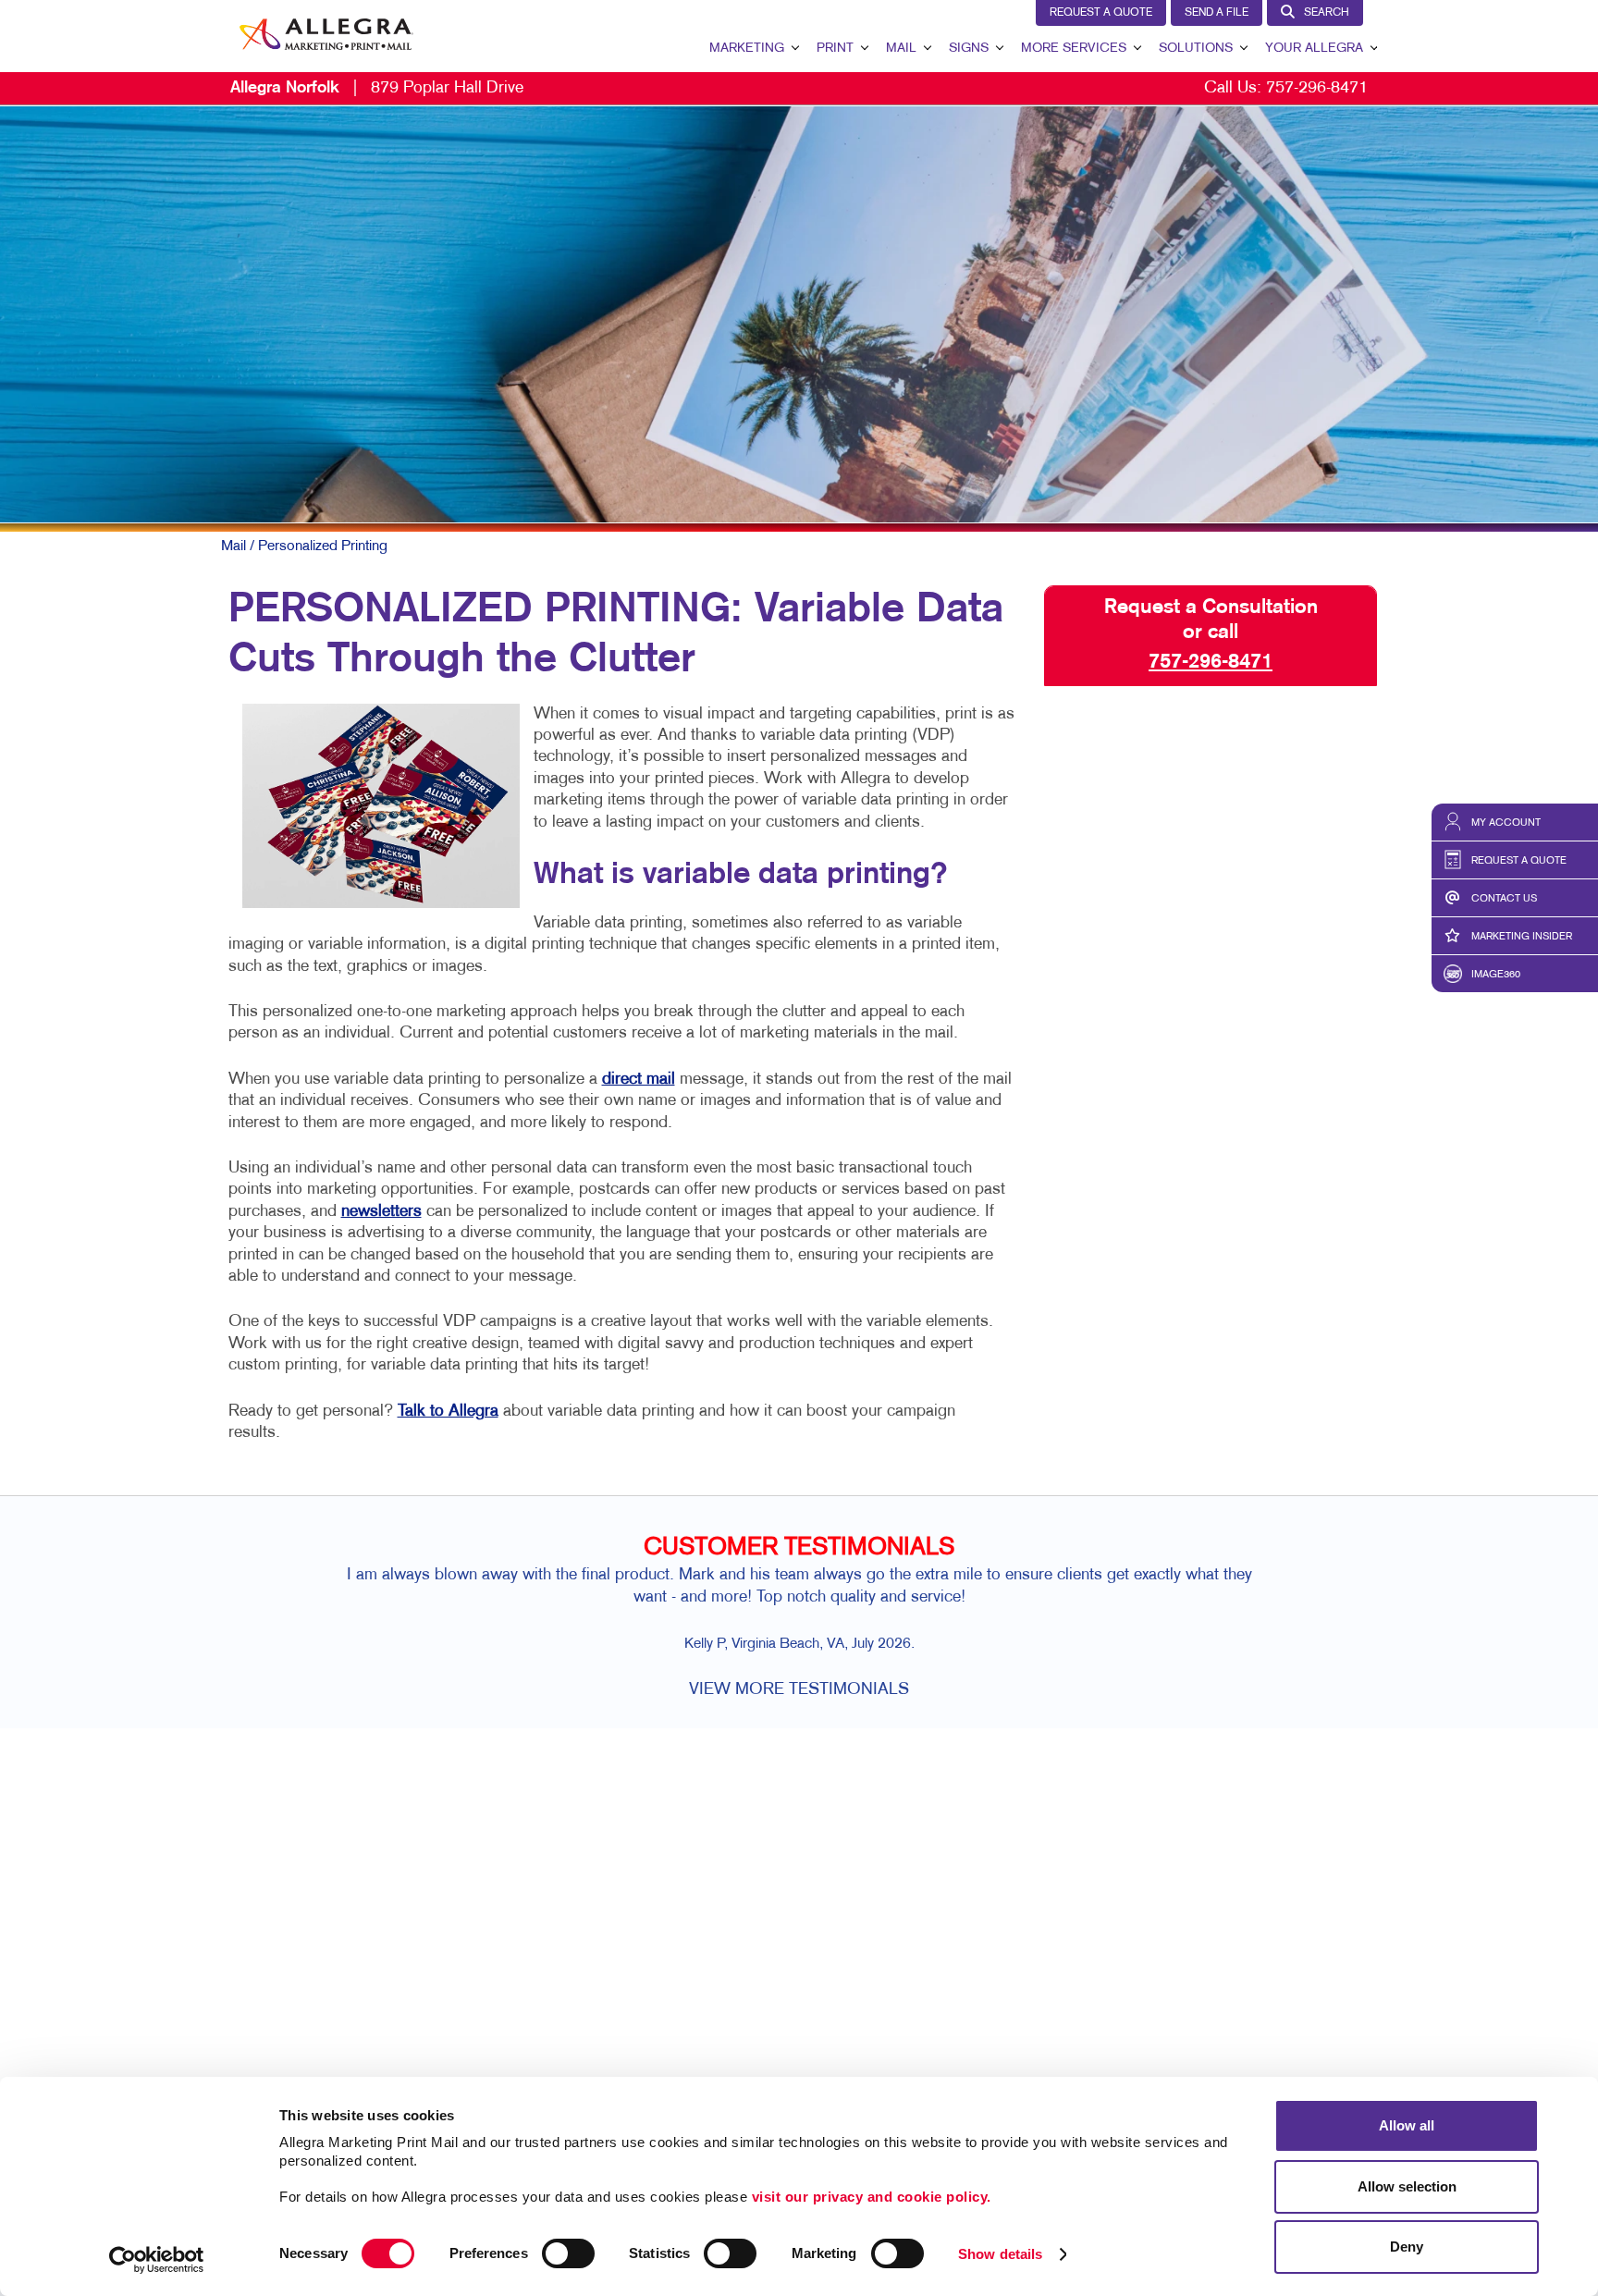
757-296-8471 (1317, 88)
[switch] (568, 2253)
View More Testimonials (799, 1690)
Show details (1000, 2254)
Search (1327, 13)
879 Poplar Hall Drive (377, 88)
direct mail (639, 1080)
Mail (901, 49)
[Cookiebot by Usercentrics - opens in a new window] (157, 2260)
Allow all (1407, 2125)
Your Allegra (1314, 49)
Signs (969, 49)
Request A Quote (1101, 13)
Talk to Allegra (448, 1412)
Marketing (747, 49)
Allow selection (1407, 2186)
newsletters (381, 1212)
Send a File (1217, 13)
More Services (1074, 49)
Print (835, 49)
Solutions (1196, 49)
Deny (1407, 2247)
